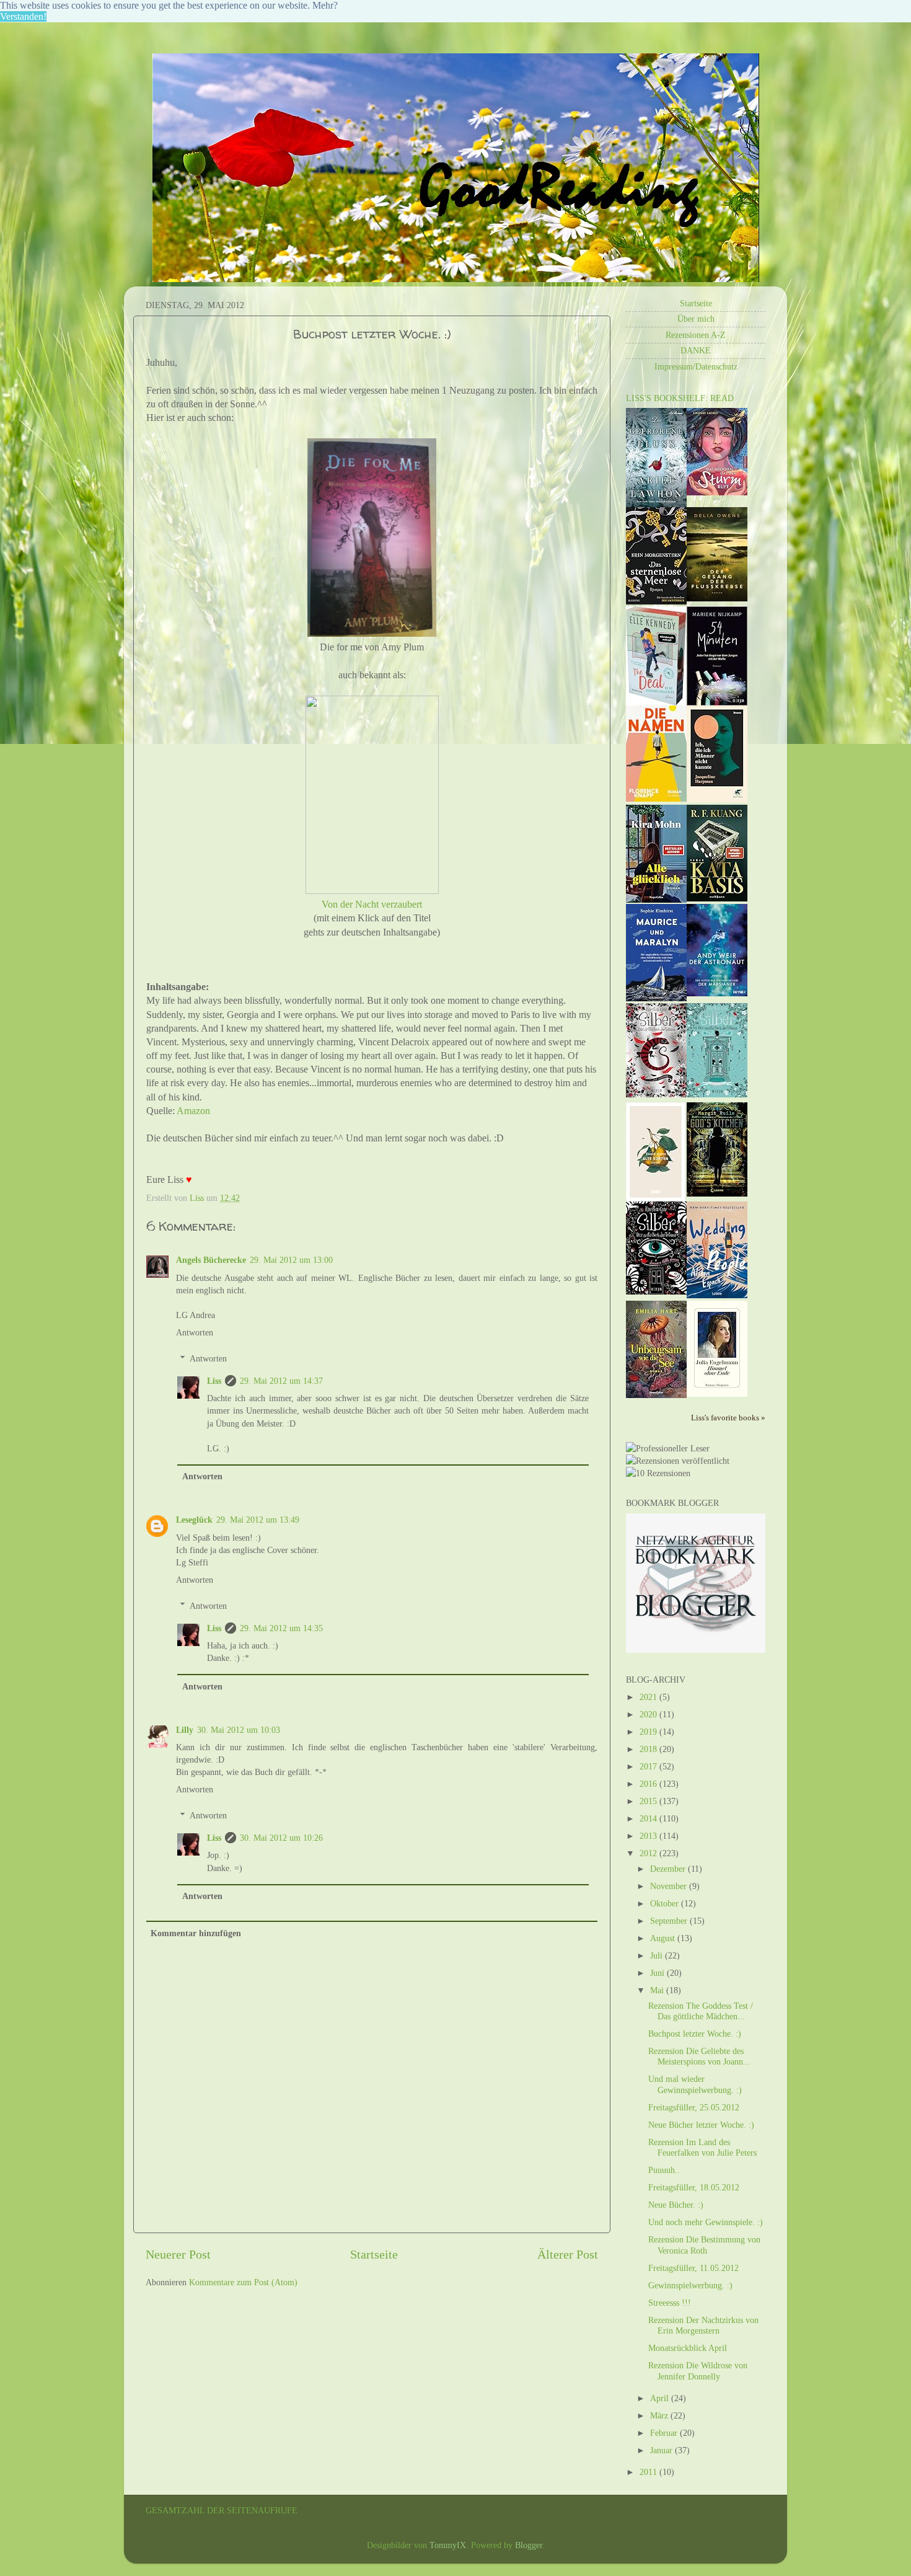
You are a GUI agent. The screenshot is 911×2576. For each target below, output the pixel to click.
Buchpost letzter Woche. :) (695, 2034)
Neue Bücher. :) (676, 2205)
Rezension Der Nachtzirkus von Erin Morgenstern (703, 2325)
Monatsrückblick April (688, 2348)
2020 (649, 1714)
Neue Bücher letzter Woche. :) (701, 2125)
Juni (658, 1973)
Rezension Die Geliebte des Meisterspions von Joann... (699, 2056)
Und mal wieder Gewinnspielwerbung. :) (695, 2084)
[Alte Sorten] (656, 1198)
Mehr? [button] (325, 5)
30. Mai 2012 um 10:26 (281, 1838)
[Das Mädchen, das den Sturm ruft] (717, 492)
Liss (214, 1381)
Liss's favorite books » (728, 1418)
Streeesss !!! (670, 2303)
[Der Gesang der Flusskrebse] (717, 598)
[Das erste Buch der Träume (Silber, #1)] (656, 1291)
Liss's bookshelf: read (680, 398)
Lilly (185, 1730)
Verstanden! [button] (23, 16)
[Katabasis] (717, 898)
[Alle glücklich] (656, 900)
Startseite (374, 2254)
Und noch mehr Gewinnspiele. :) (706, 2222)
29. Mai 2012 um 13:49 (258, 1520)
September (670, 1921)
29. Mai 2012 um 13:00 (291, 1260)
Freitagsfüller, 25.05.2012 (694, 2107)
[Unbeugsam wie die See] (656, 1395)
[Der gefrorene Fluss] (656, 504)
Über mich (696, 319)
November (670, 1886)
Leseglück (194, 1520)
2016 (649, 1784)
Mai (658, 1990)
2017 (649, 1766)
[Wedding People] (717, 1295)
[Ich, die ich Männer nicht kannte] (717, 799)
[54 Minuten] (717, 702)
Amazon (193, 1111)
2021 (649, 1697)
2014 (649, 1818)
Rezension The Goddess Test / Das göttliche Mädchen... (701, 2011)
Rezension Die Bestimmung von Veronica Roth (704, 2245)
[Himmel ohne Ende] (717, 1394)
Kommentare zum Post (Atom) (243, 2282)
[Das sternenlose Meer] (656, 601)
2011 (649, 2472)
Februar (665, 2433)
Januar (662, 2450)
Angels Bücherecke (211, 1260)
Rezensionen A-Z (696, 335)
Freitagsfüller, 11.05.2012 (693, 2268)
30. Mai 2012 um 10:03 (239, 1730)
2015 (649, 1801)
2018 (649, 1749)
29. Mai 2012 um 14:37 (281, 1381)
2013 (649, 1836)
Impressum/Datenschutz (696, 366)
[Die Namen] (656, 799)
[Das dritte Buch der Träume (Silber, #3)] (656, 1094)
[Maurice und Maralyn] (656, 998)
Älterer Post (568, 2254)
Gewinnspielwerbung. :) (690, 2285)
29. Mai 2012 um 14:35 (281, 1628)
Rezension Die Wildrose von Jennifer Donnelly (698, 2370)
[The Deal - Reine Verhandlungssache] (656, 702)
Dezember (669, 1869)
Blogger (529, 2545)
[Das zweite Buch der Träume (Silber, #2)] (717, 1094)
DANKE (696, 350)
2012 (649, 1853)
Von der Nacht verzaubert (372, 904)
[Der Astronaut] (717, 993)
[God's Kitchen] (717, 1193)
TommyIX (448, 2545)
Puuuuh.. (664, 2170)
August (664, 1938)
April (661, 2398)
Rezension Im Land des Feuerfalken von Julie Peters (702, 2147)
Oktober (666, 1903)
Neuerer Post (178, 2254)
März (660, 2415)
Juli (658, 1955)
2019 (649, 1732)
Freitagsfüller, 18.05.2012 (694, 2187)
